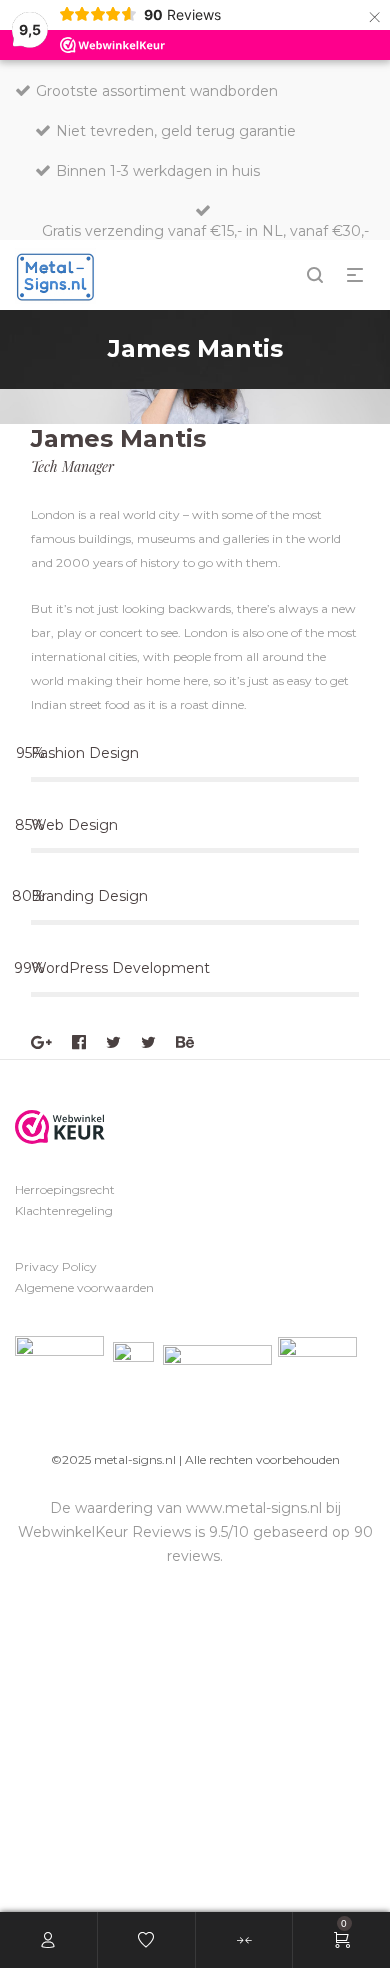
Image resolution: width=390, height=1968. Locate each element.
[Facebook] (79, 1042)
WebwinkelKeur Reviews (104, 1532)
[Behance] (185, 1042)
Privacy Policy (56, 1266)
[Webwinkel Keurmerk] (60, 1127)
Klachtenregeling (64, 1210)
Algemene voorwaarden (84, 1287)
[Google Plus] (41, 1042)
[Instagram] (148, 1042)
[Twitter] (113, 1042)
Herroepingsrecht (65, 1189)
